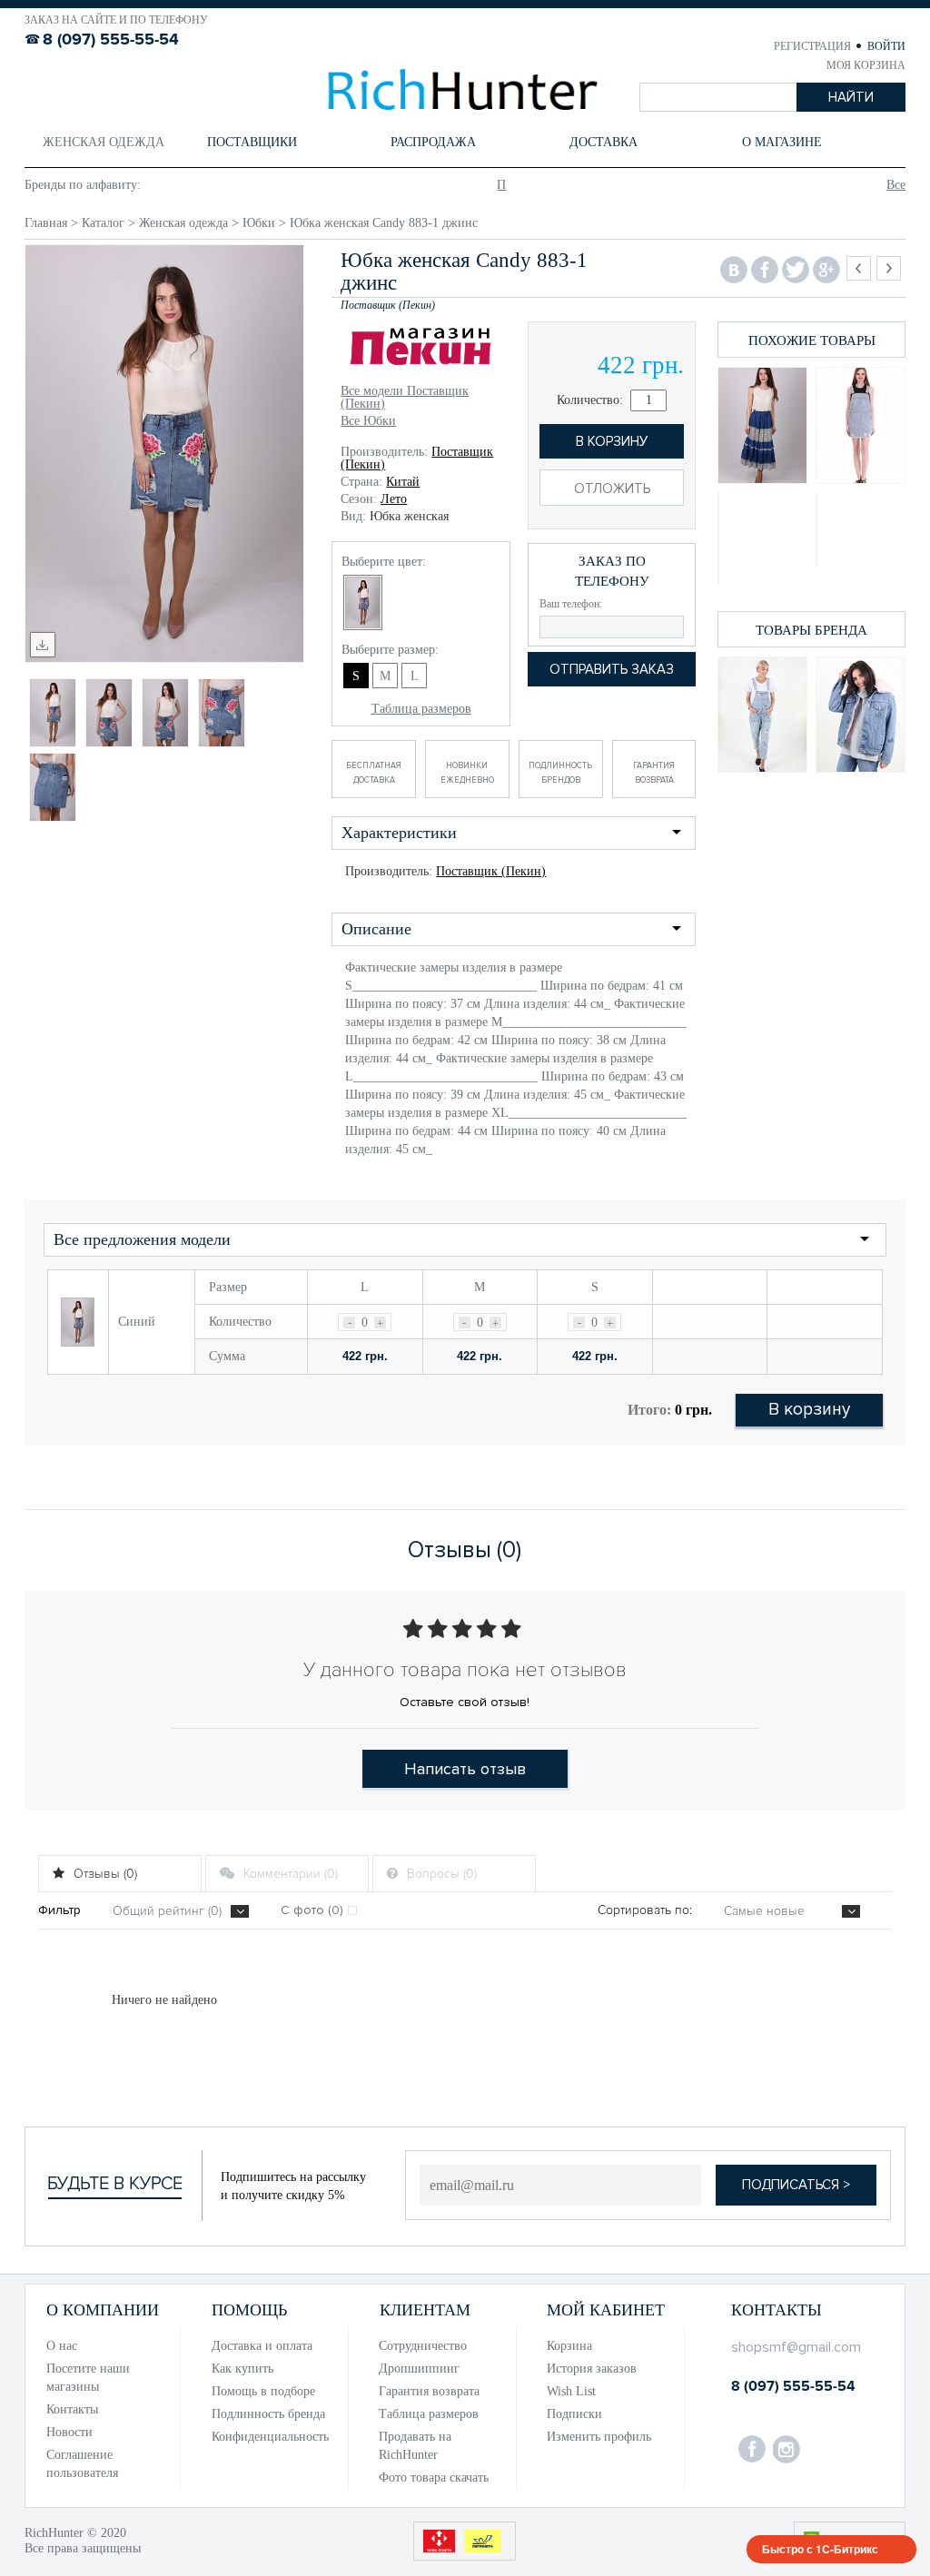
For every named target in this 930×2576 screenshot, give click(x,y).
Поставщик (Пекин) (491, 871)
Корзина (569, 2346)
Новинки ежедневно (467, 773)
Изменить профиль (599, 2437)
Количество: (594, 400)
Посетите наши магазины (88, 2378)
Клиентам (425, 2310)
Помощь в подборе (263, 2391)
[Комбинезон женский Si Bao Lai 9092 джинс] (762, 715)
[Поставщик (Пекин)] (421, 349)
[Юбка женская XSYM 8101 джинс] (861, 425)
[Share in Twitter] (796, 270)
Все (896, 185)
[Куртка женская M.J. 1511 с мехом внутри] (861, 715)
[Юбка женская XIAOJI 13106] (762, 425)
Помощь (249, 2310)
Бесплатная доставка (374, 773)
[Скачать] (43, 645)
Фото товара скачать (434, 2477)
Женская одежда (183, 223)
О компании (103, 2310)
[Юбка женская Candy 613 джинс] (762, 538)
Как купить (242, 2369)
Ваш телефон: (571, 604)
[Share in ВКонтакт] (734, 270)
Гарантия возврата (654, 773)
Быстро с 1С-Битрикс (820, 2549)
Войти (886, 46)
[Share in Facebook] (765, 270)
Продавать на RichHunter (415, 2446)
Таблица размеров (421, 709)
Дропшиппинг (419, 2369)
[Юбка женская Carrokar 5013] (861, 529)
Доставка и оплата (262, 2346)
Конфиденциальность (270, 2437)
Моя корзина (866, 65)
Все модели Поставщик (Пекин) (405, 398)
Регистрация (814, 46)
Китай (403, 482)
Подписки (574, 2414)
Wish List (571, 2391)
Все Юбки (368, 421)
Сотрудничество (423, 2346)
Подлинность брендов (560, 773)
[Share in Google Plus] (826, 270)
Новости (69, 2432)
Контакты (72, 2409)
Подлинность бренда (268, 2414)
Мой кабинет (606, 2310)
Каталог (103, 223)
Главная (46, 223)
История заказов (592, 2369)
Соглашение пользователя (82, 2464)
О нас (62, 2346)
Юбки (259, 223)
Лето (394, 499)
